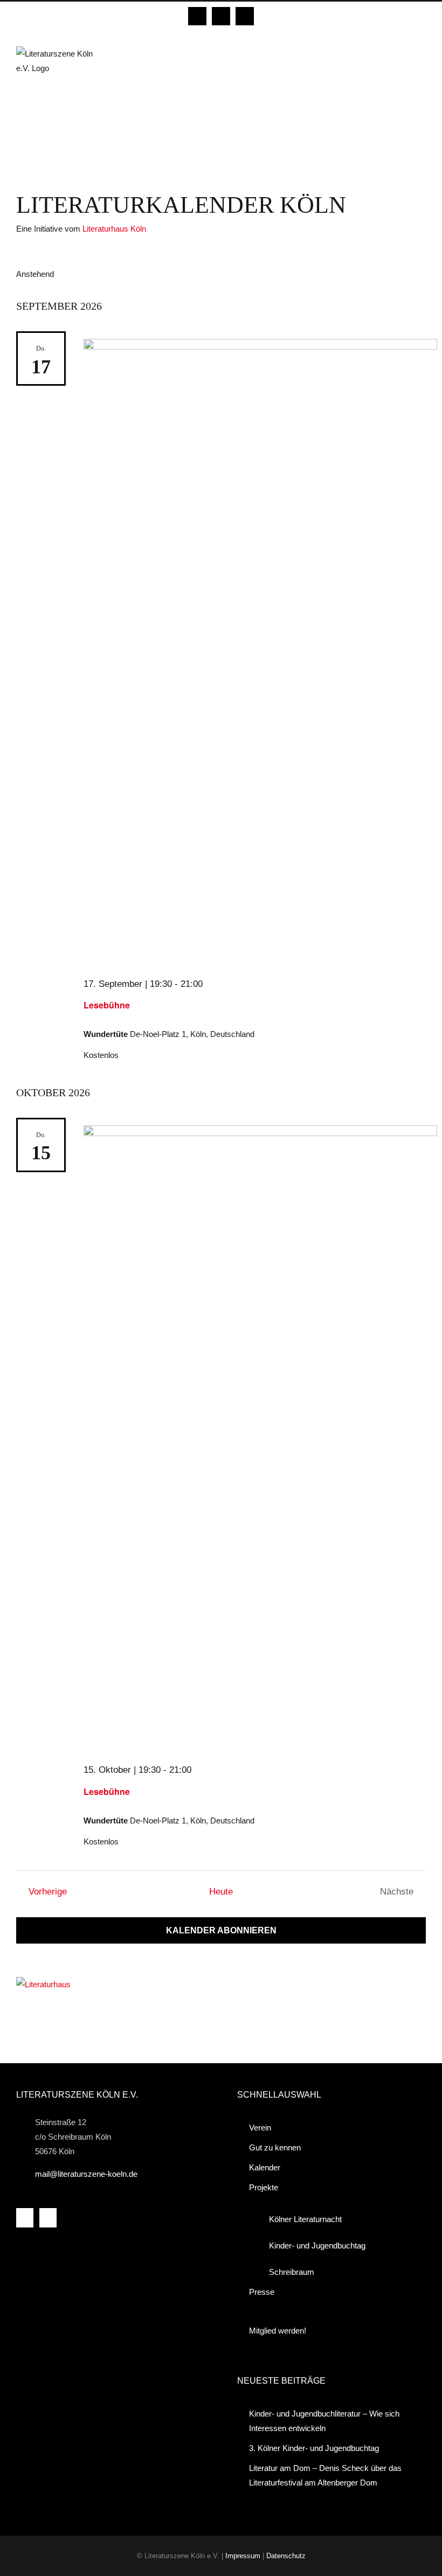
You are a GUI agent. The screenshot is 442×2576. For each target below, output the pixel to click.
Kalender (265, 2167)
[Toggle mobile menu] (422, 52)
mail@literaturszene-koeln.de (86, 2174)
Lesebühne (107, 1005)
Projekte (264, 2187)
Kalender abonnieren (221, 1930)
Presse (262, 2292)
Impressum (243, 2556)
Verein (260, 2128)
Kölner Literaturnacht (305, 2219)
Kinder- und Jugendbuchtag (317, 2246)
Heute (221, 1891)
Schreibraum (292, 2272)
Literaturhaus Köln (114, 229)
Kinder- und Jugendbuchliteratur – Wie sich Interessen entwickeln (324, 2421)
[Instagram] (48, 2218)
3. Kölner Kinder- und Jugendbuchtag (314, 2448)
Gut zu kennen (275, 2147)
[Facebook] (25, 2218)
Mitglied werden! (278, 2331)
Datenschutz (286, 2556)
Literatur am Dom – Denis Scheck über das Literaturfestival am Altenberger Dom (325, 2475)
